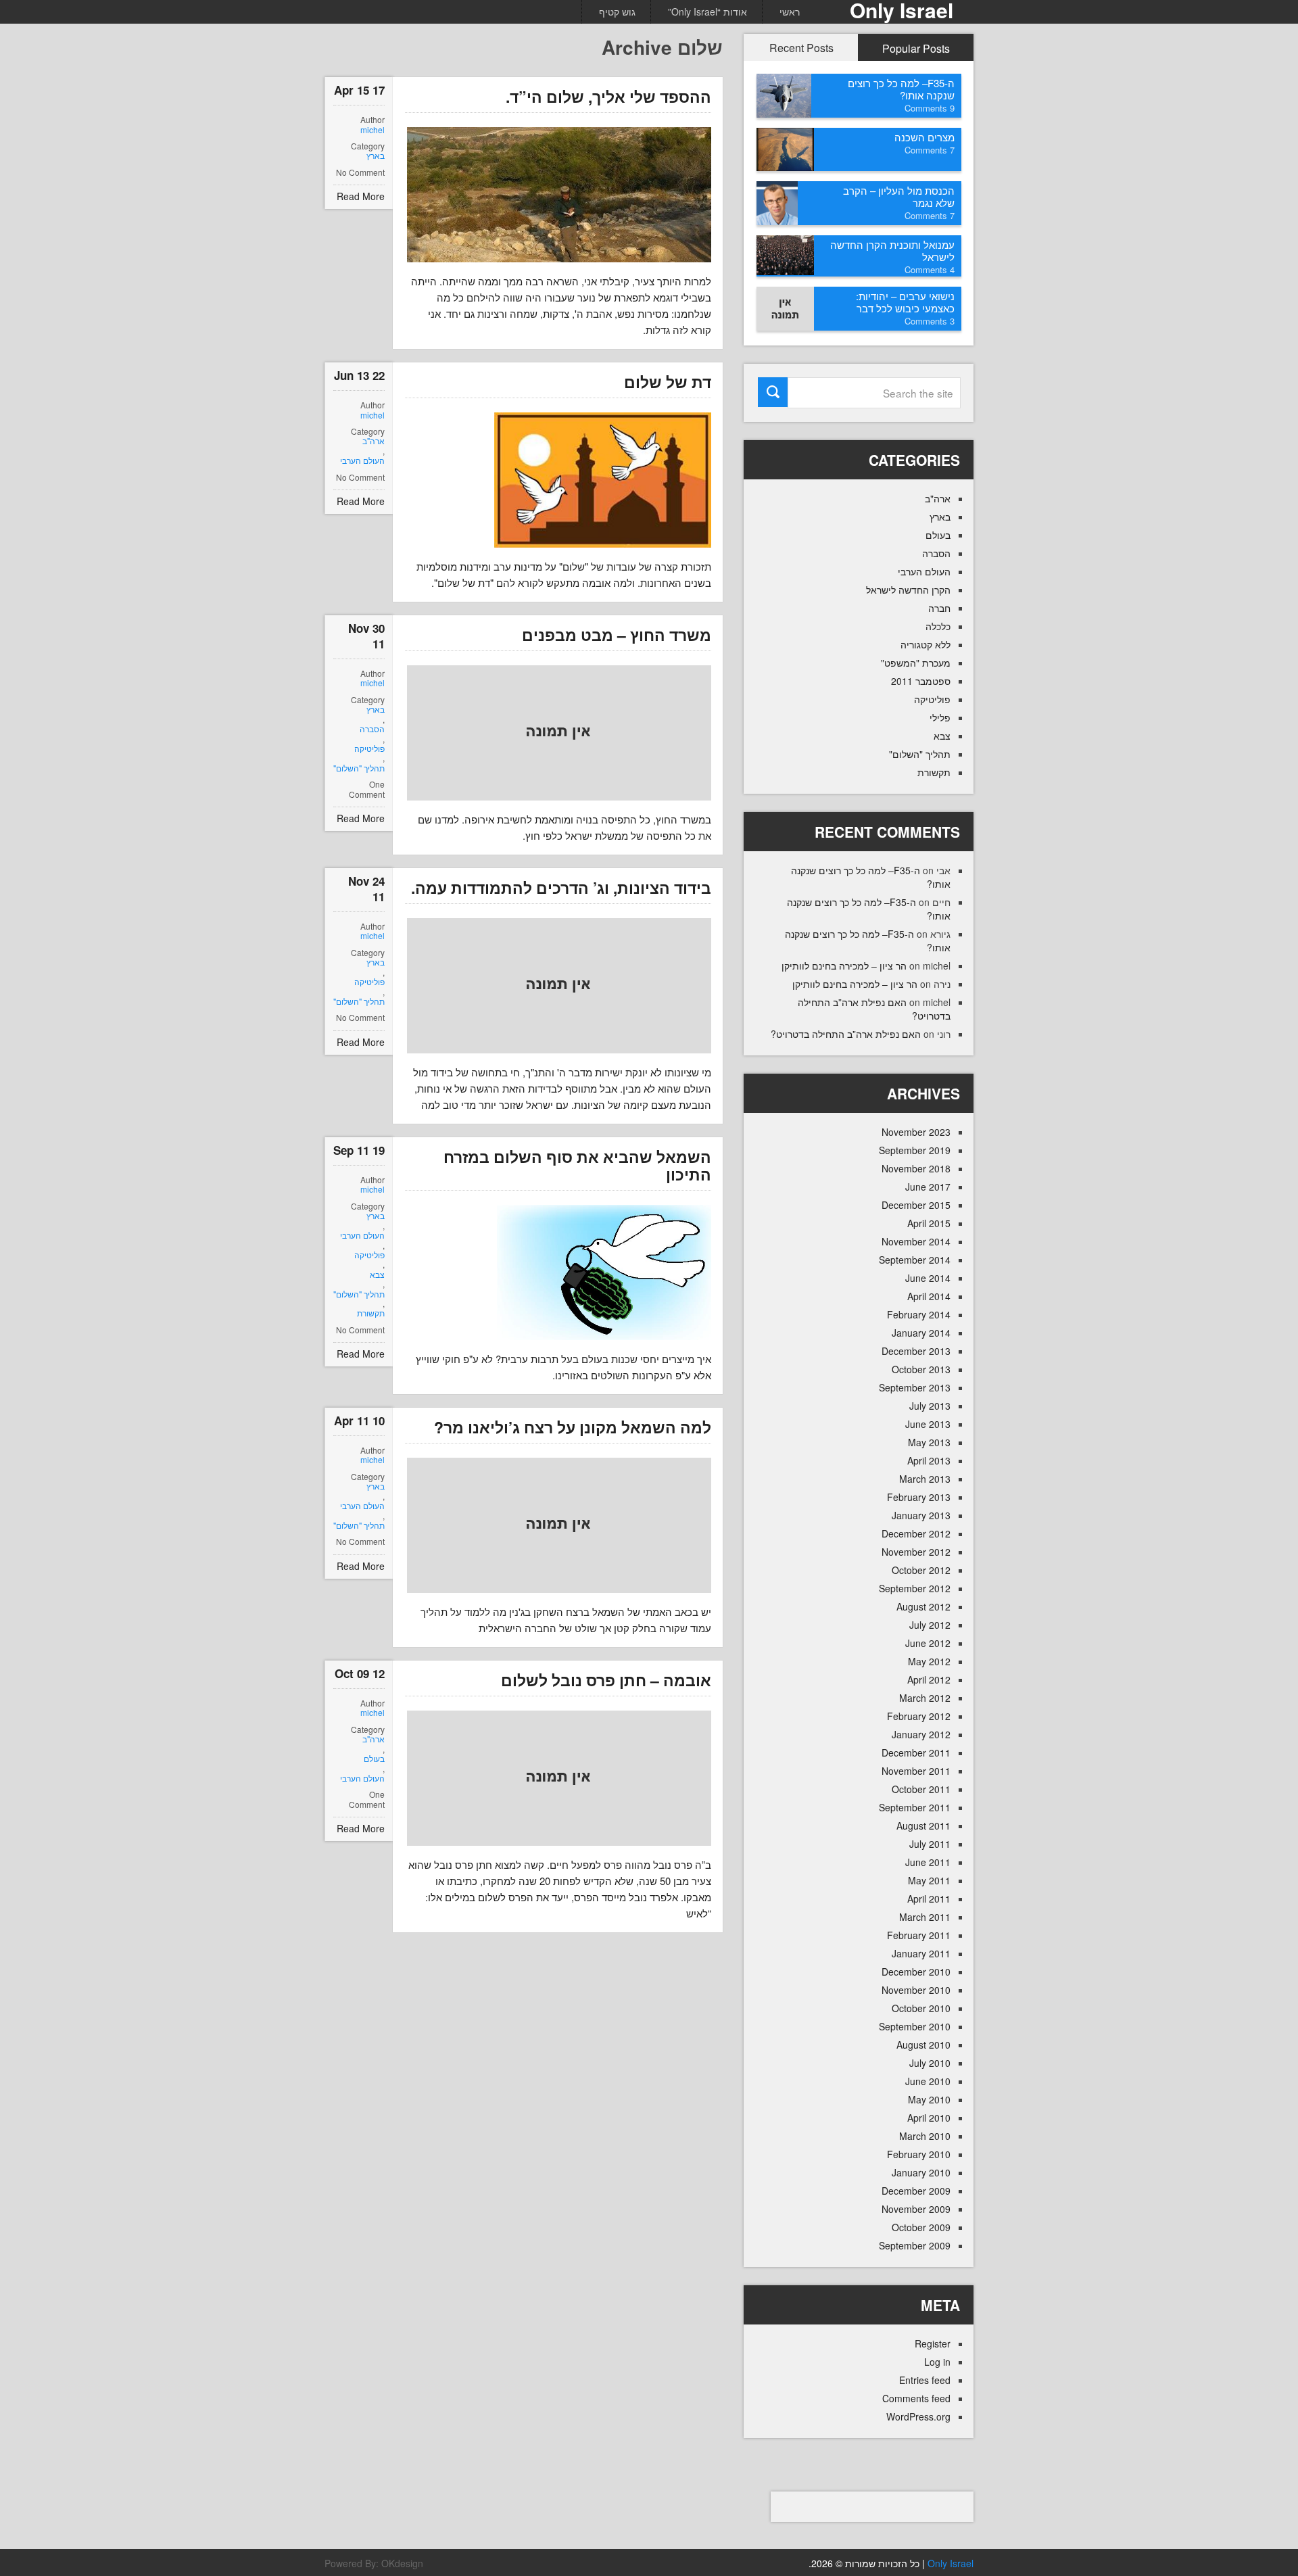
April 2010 (929, 2118)
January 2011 (921, 1953)
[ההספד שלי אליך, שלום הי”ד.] (559, 195)
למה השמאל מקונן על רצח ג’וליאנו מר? (573, 1427)
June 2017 (928, 1187)
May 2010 (929, 2099)
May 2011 (929, 1880)
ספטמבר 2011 (921, 681)
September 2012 (915, 1588)
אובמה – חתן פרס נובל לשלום (606, 1680)
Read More (361, 196)
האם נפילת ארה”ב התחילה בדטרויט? (846, 1034)
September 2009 (915, 2245)
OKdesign (402, 2563)
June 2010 (928, 2081)
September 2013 (915, 1387)
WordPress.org (918, 2416)
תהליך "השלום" (359, 768)
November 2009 (916, 2209)
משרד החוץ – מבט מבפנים (617, 635)
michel (372, 130)
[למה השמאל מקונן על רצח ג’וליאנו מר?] (559, 1525)
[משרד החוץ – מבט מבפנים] (559, 733)
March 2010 (925, 2136)
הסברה (372, 729)
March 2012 (925, 1698)
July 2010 (930, 2063)
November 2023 (916, 1132)
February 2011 (919, 1935)
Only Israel (951, 2563)
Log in (937, 2362)
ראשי (790, 11)
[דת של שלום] (603, 480)
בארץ (376, 156)
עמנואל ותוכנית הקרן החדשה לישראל (892, 251)
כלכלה (938, 626)
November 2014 (916, 1241)
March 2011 (925, 1917)
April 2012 (929, 1679)
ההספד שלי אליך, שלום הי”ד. (608, 96)
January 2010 (921, 2172)
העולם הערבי (362, 460)
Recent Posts (801, 48)
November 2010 (916, 1990)
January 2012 (921, 1734)
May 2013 (929, 1442)
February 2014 (919, 1314)
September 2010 (915, 2026)
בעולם (374, 1759)
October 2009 (921, 2227)
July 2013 (930, 1406)
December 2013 (916, 1351)
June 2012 (928, 1643)
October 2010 (921, 2008)
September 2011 (915, 1807)
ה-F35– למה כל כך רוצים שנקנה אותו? (901, 89)
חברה (939, 608)
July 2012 (930, 1625)
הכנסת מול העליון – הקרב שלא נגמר (899, 196)
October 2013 (921, 1369)
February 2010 (919, 2154)
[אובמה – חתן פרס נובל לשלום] (559, 1778)
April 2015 (929, 1223)
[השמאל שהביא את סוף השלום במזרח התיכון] (604, 1272)
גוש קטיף (617, 11)
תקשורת (371, 1313)
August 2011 (923, 1826)
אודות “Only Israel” (707, 11)
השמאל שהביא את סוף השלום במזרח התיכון (577, 1165)
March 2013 (925, 1479)
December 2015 (916, 1205)
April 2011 (929, 1899)
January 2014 (921, 1333)
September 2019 (915, 1150)
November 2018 (916, 1168)
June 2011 (928, 1862)
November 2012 (916, 1552)
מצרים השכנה (924, 137)
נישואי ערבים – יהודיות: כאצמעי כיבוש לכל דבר (905, 302)
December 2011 (916, 1752)
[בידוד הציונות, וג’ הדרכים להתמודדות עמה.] (559, 986)
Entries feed (925, 2380)
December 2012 (916, 1533)
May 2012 (929, 1661)
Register (933, 2343)
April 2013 (929, 1460)
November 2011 (916, 1771)
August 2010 (923, 2045)
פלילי (940, 717)
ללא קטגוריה (926, 644)
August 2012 (923, 1606)
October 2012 (921, 1570)
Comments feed (916, 2398)
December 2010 (916, 1972)
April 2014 (929, 1296)
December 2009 (916, 2191)
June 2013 (928, 1424)
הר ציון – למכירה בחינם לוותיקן (844, 965)
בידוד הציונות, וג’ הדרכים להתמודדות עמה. (561, 887)
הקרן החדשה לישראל (908, 590)
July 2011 (930, 1844)
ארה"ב (374, 441)
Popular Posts (916, 48)
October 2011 (921, 1789)
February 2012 (919, 1716)
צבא (377, 1274)
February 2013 (919, 1497)
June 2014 (928, 1278)
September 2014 (915, 1260)
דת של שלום (668, 382)
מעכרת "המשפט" (916, 663)
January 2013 (921, 1515)
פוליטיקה (369, 748)
